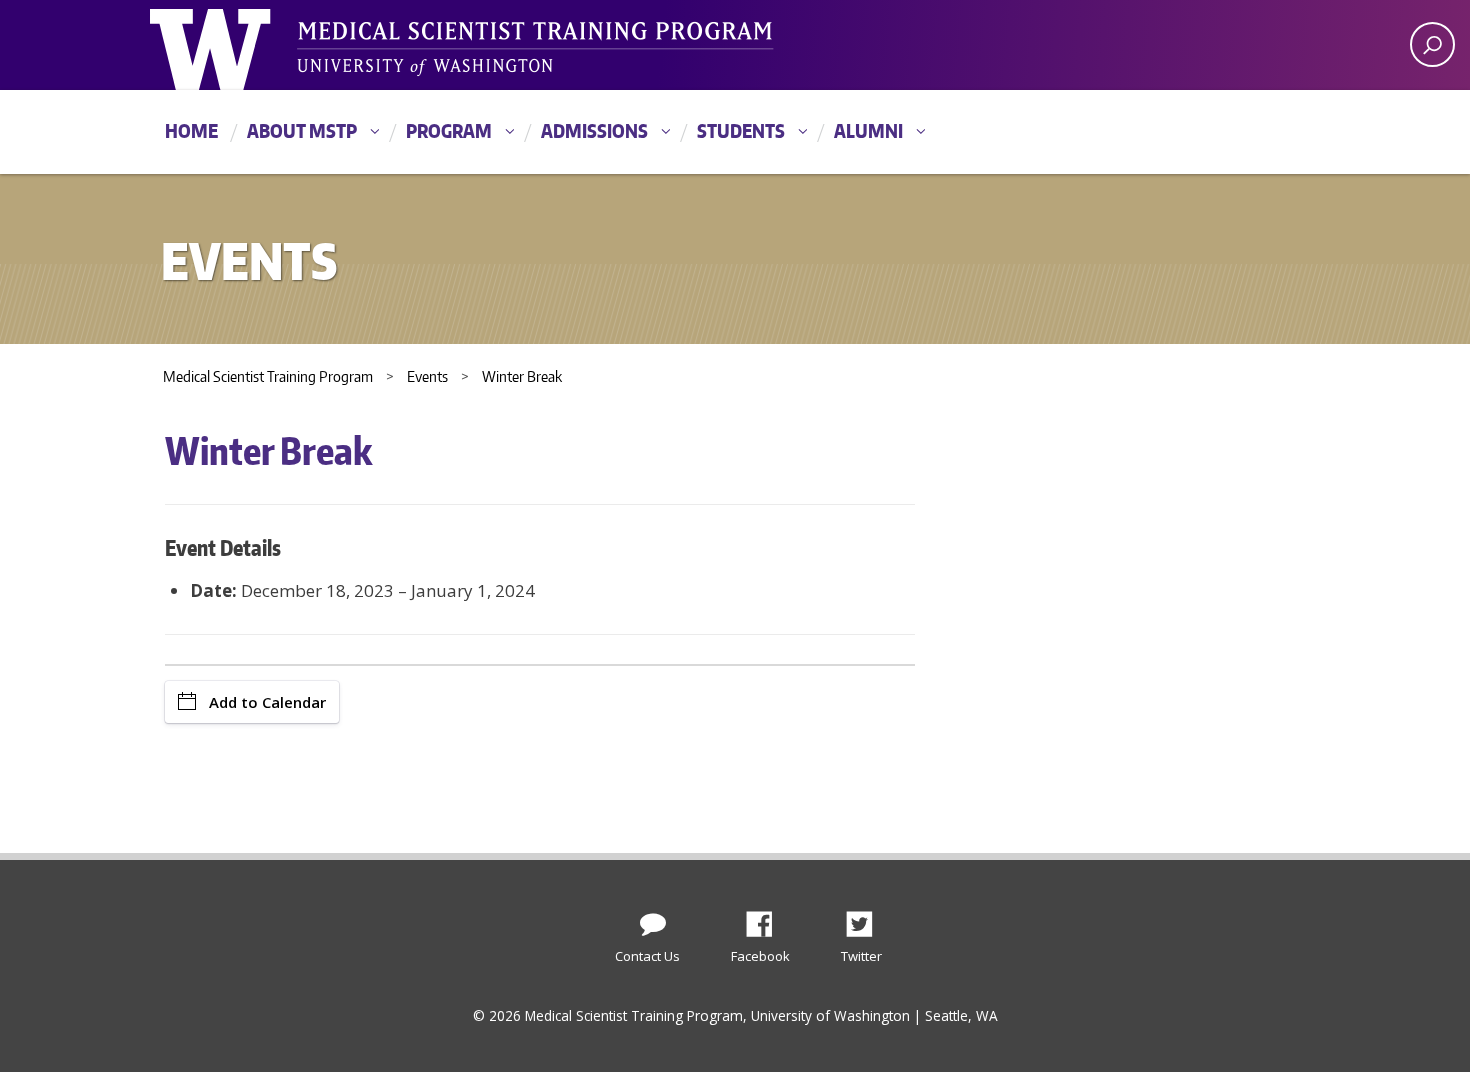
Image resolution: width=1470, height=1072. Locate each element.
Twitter (867, 919)
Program (449, 130)
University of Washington (231, 45)
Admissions (594, 130)
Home (191, 130)
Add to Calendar (267, 702)
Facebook (767, 919)
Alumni (868, 130)
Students (741, 130)
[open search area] (1432, 44)
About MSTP (302, 130)
